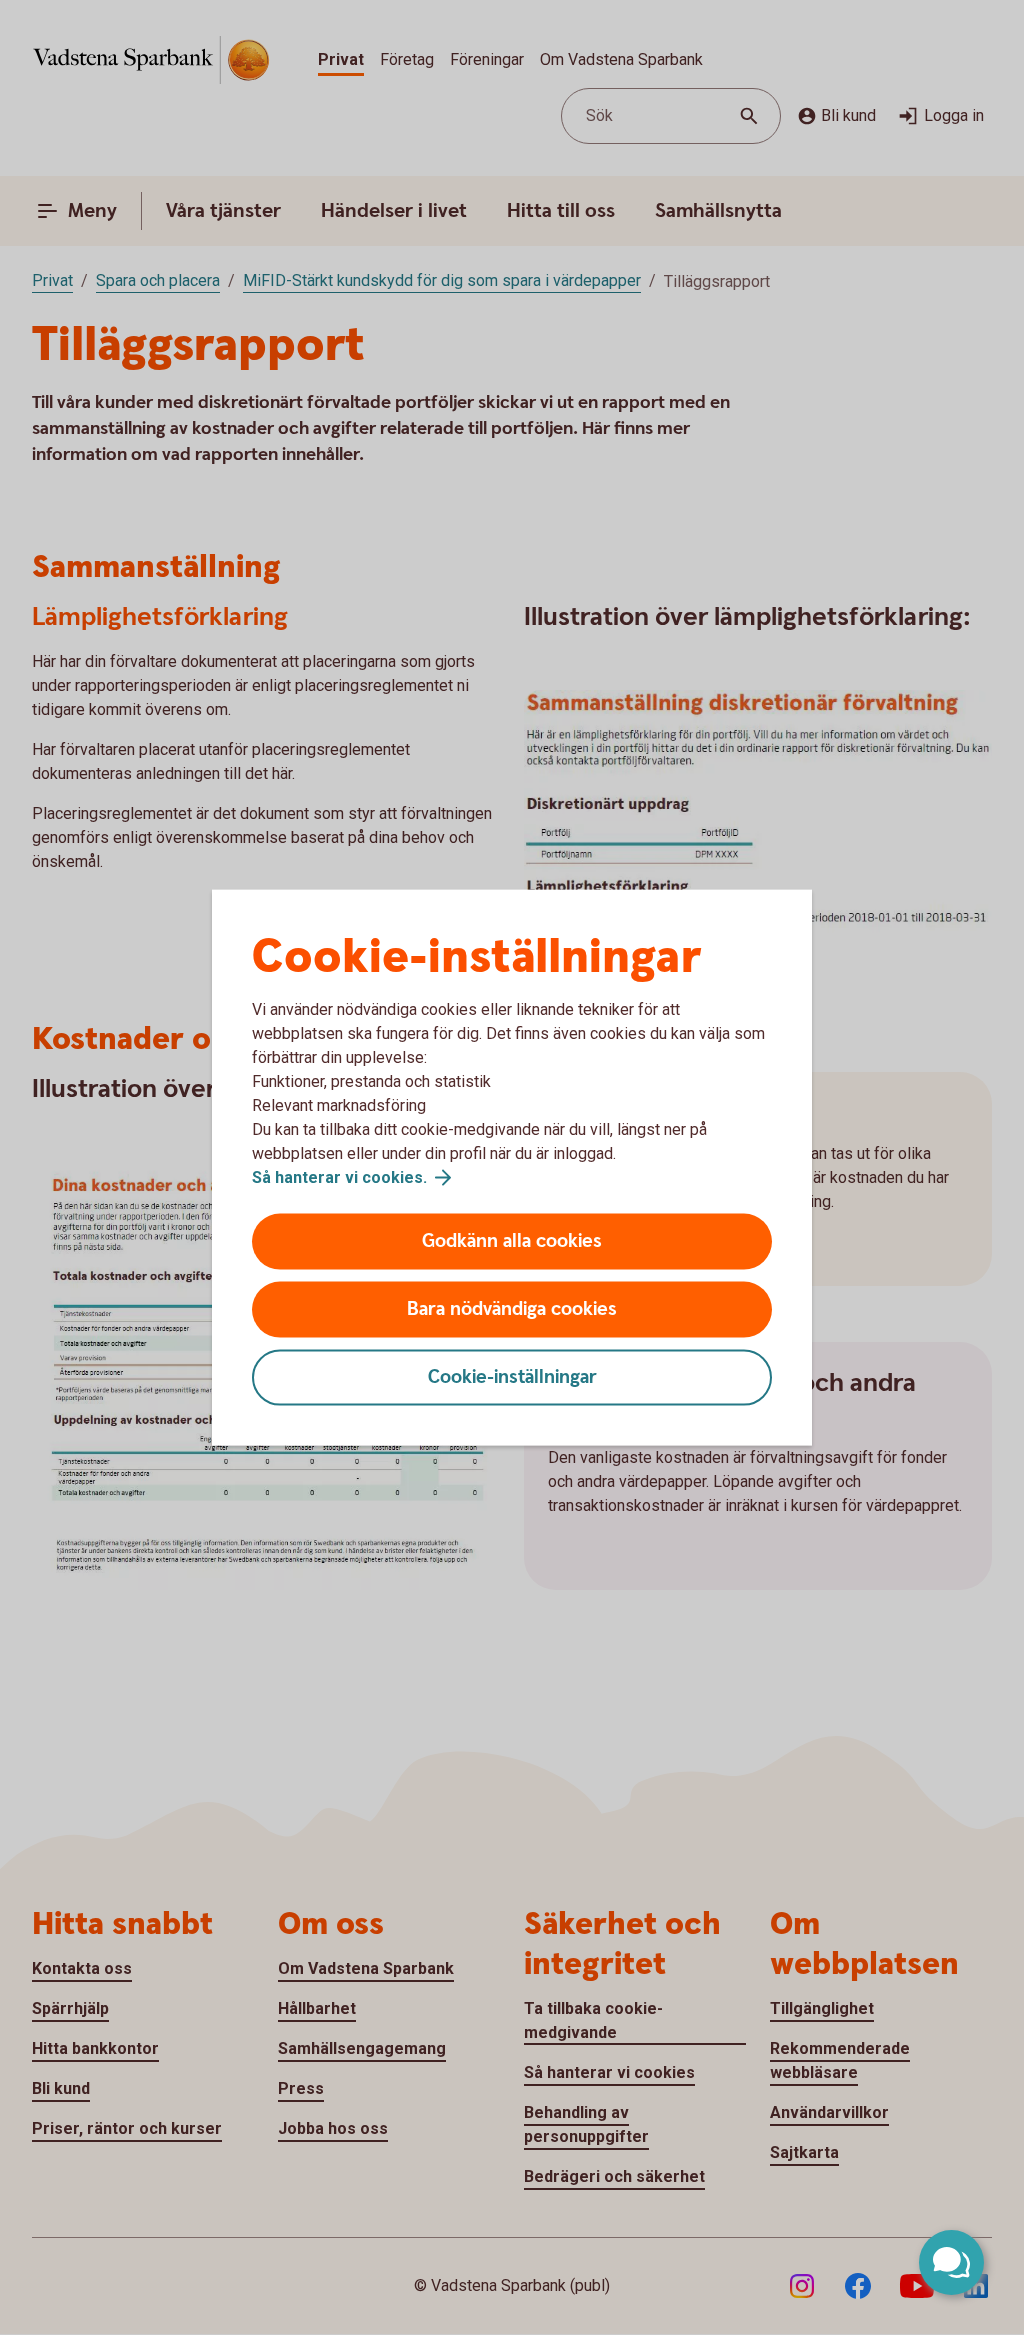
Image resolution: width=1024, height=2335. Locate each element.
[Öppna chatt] (951, 2262)
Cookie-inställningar (512, 1377)
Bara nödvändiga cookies (512, 1309)
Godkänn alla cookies (512, 1241)
